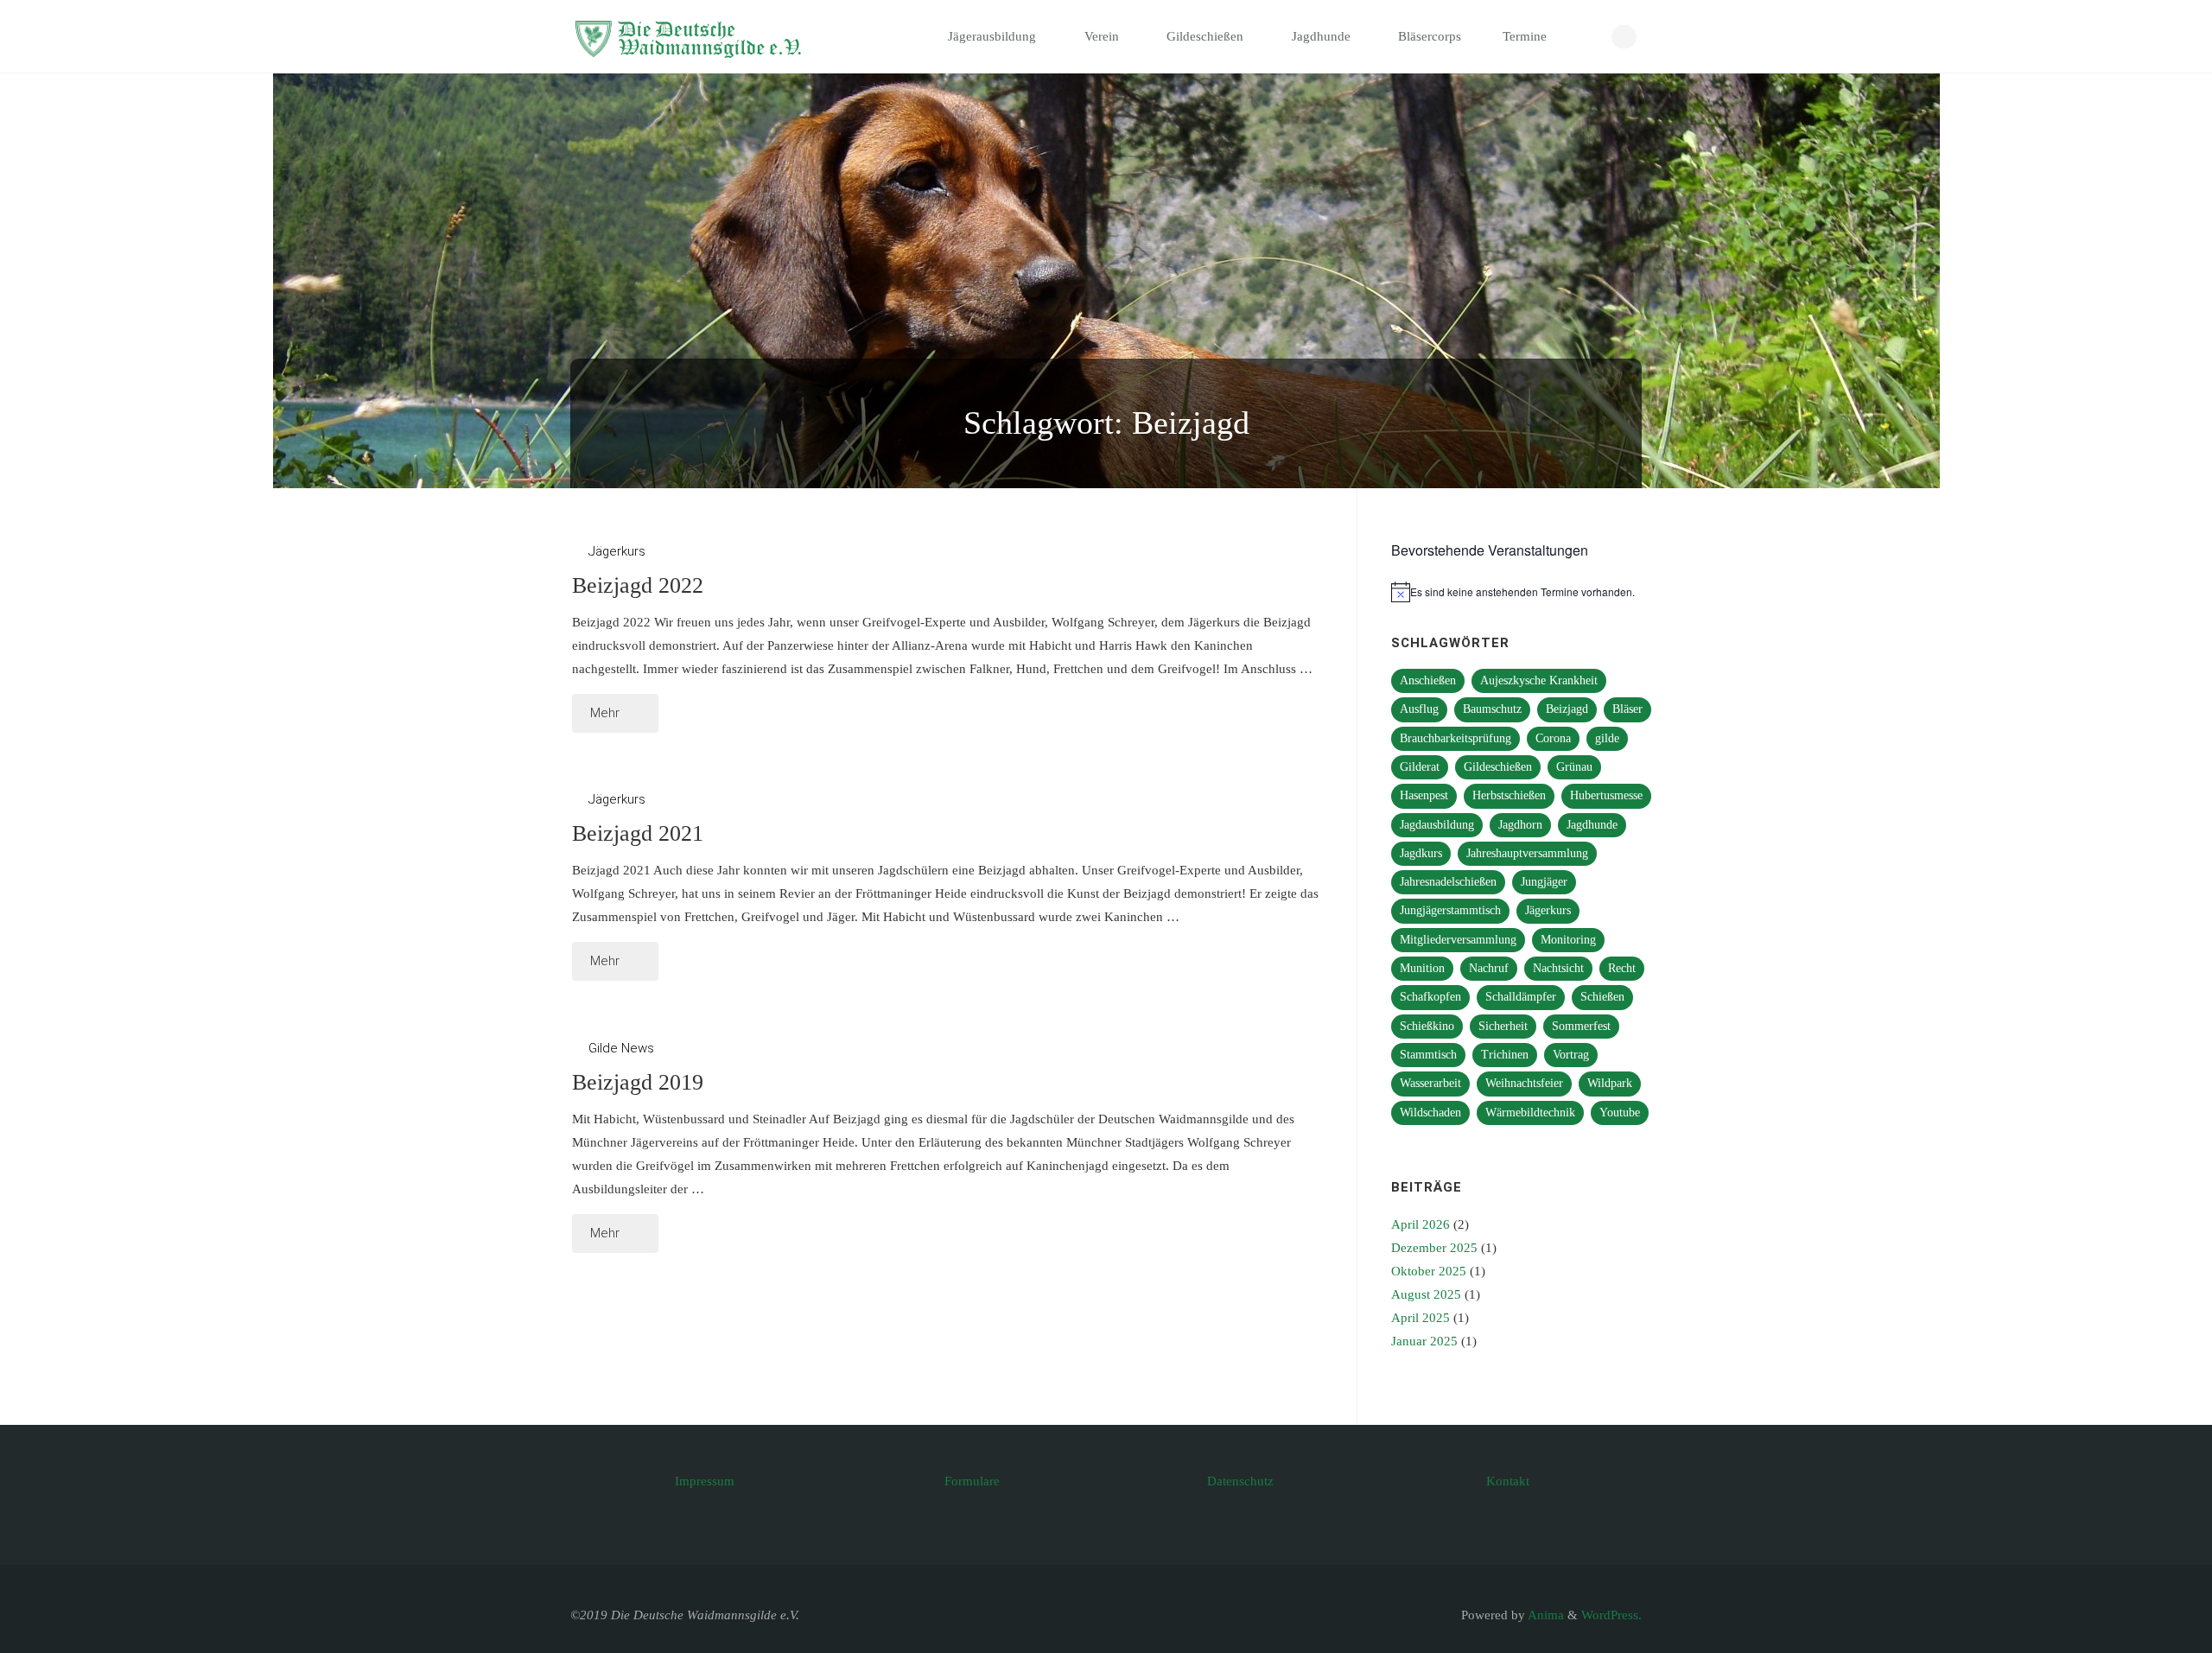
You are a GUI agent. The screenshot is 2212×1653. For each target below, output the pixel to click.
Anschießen (1428, 680)
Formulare (972, 1481)
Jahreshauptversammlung (1527, 853)
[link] (1586, 37)
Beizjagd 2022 (638, 585)
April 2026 (1421, 1224)
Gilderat (1420, 767)
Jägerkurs (617, 551)
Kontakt (1508, 1481)
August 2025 (1426, 1294)
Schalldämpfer (1521, 997)
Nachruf (1489, 968)
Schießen (1602, 997)
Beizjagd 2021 (638, 833)
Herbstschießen (1509, 795)
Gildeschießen (1498, 767)
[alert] (1523, 592)
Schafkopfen (1430, 997)
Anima (1545, 1615)
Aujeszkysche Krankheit (1539, 680)
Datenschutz (1240, 1481)
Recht (1622, 968)
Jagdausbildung (1437, 825)
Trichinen (1505, 1055)
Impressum (705, 1481)
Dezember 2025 (1434, 1248)
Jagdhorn (1520, 825)
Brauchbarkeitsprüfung (1456, 738)
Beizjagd (1567, 709)
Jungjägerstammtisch (1450, 910)
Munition (1422, 968)
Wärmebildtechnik (1530, 1113)
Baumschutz (1492, 709)
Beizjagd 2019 (638, 1082)
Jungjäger (1544, 882)
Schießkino (1427, 1026)
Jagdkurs (1421, 853)
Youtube (1620, 1113)
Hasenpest (1424, 795)
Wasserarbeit (1430, 1083)
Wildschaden (1430, 1113)
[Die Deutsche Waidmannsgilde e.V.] (692, 36)
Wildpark (1610, 1083)
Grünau (1574, 767)
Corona (1553, 738)
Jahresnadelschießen (1448, 882)
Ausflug (1419, 709)
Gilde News (621, 1048)
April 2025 (1421, 1318)
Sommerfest (1581, 1026)
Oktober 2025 (1429, 1271)
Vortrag (1571, 1055)
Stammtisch (1428, 1055)
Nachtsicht (1558, 968)
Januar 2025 (1424, 1341)
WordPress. (1611, 1615)
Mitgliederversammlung (1458, 940)
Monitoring (1568, 940)
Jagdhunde (1592, 825)
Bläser (1627, 709)
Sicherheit (1503, 1026)
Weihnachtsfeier (1524, 1083)
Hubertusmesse (1606, 795)
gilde (1607, 738)
